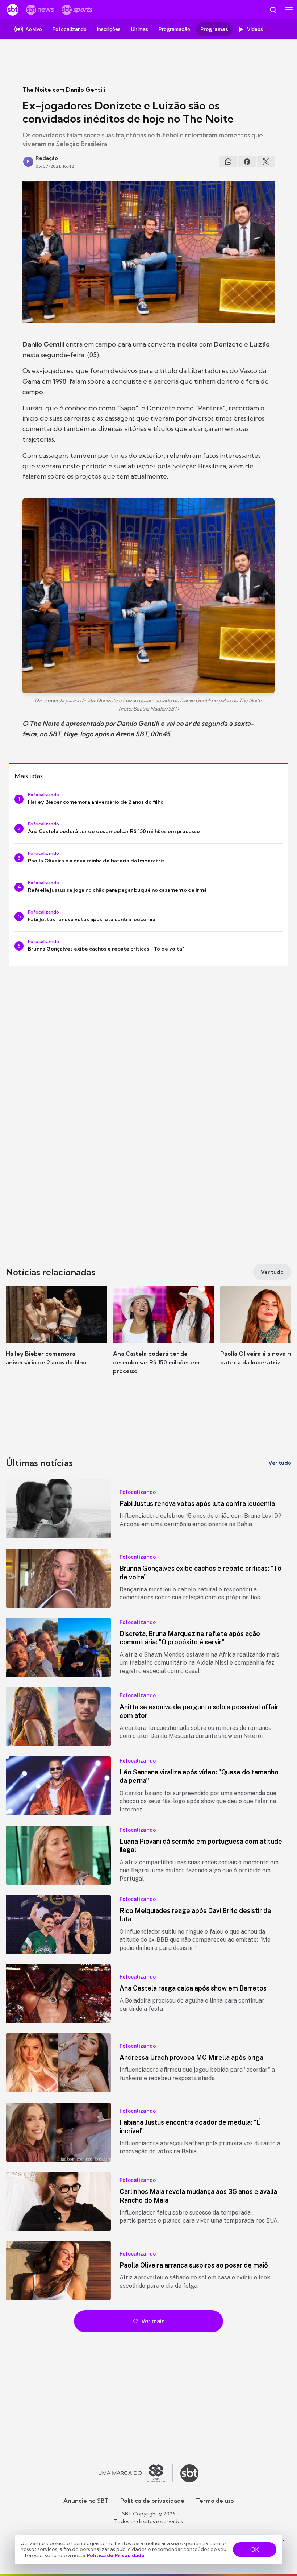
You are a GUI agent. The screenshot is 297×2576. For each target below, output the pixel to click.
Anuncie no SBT (86, 2501)
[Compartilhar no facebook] (247, 162)
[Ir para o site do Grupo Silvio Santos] (136, 2473)
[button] (57, 1333)
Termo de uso (215, 2501)
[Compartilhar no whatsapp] (228, 162)
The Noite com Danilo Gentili (64, 90)
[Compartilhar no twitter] (266, 162)
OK (255, 2550)
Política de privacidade (152, 2501)
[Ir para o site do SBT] (189, 2473)
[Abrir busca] (273, 10)
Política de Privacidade (116, 2555)
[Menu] (289, 10)
